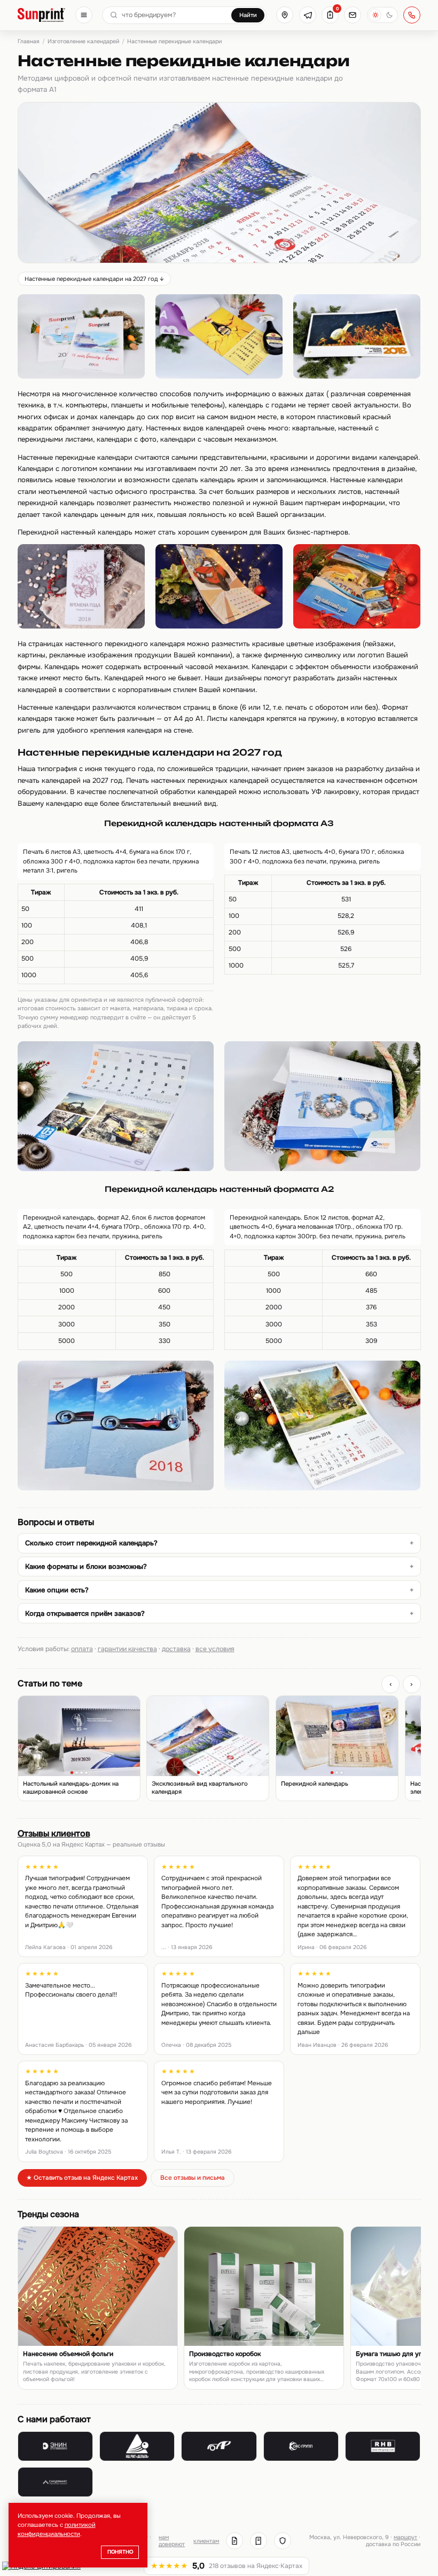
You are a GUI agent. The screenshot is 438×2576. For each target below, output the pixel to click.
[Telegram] (308, 15)
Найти (248, 15)
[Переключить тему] (382, 15)
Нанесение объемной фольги (68, 2354)
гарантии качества (127, 1649)
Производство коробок (225, 2354)
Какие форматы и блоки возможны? (86, 1566)
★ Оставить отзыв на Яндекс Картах (82, 2178)
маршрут (405, 2537)
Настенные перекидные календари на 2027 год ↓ (94, 279)
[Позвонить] (412, 15)
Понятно (120, 2552)
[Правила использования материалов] (259, 2541)
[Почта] (353, 15)
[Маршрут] (285, 15)
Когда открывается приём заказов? (85, 1613)
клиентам (206, 2541)
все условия (215, 1649)
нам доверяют (172, 2541)
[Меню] (84, 15)
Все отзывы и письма (193, 2178)
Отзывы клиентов (54, 1833)
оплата (82, 1649)
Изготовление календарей (83, 41)
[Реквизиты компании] (234, 2541)
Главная (29, 41)
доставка (176, 1649)
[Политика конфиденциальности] (283, 2541)
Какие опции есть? (57, 1590)
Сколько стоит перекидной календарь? (91, 1543)
